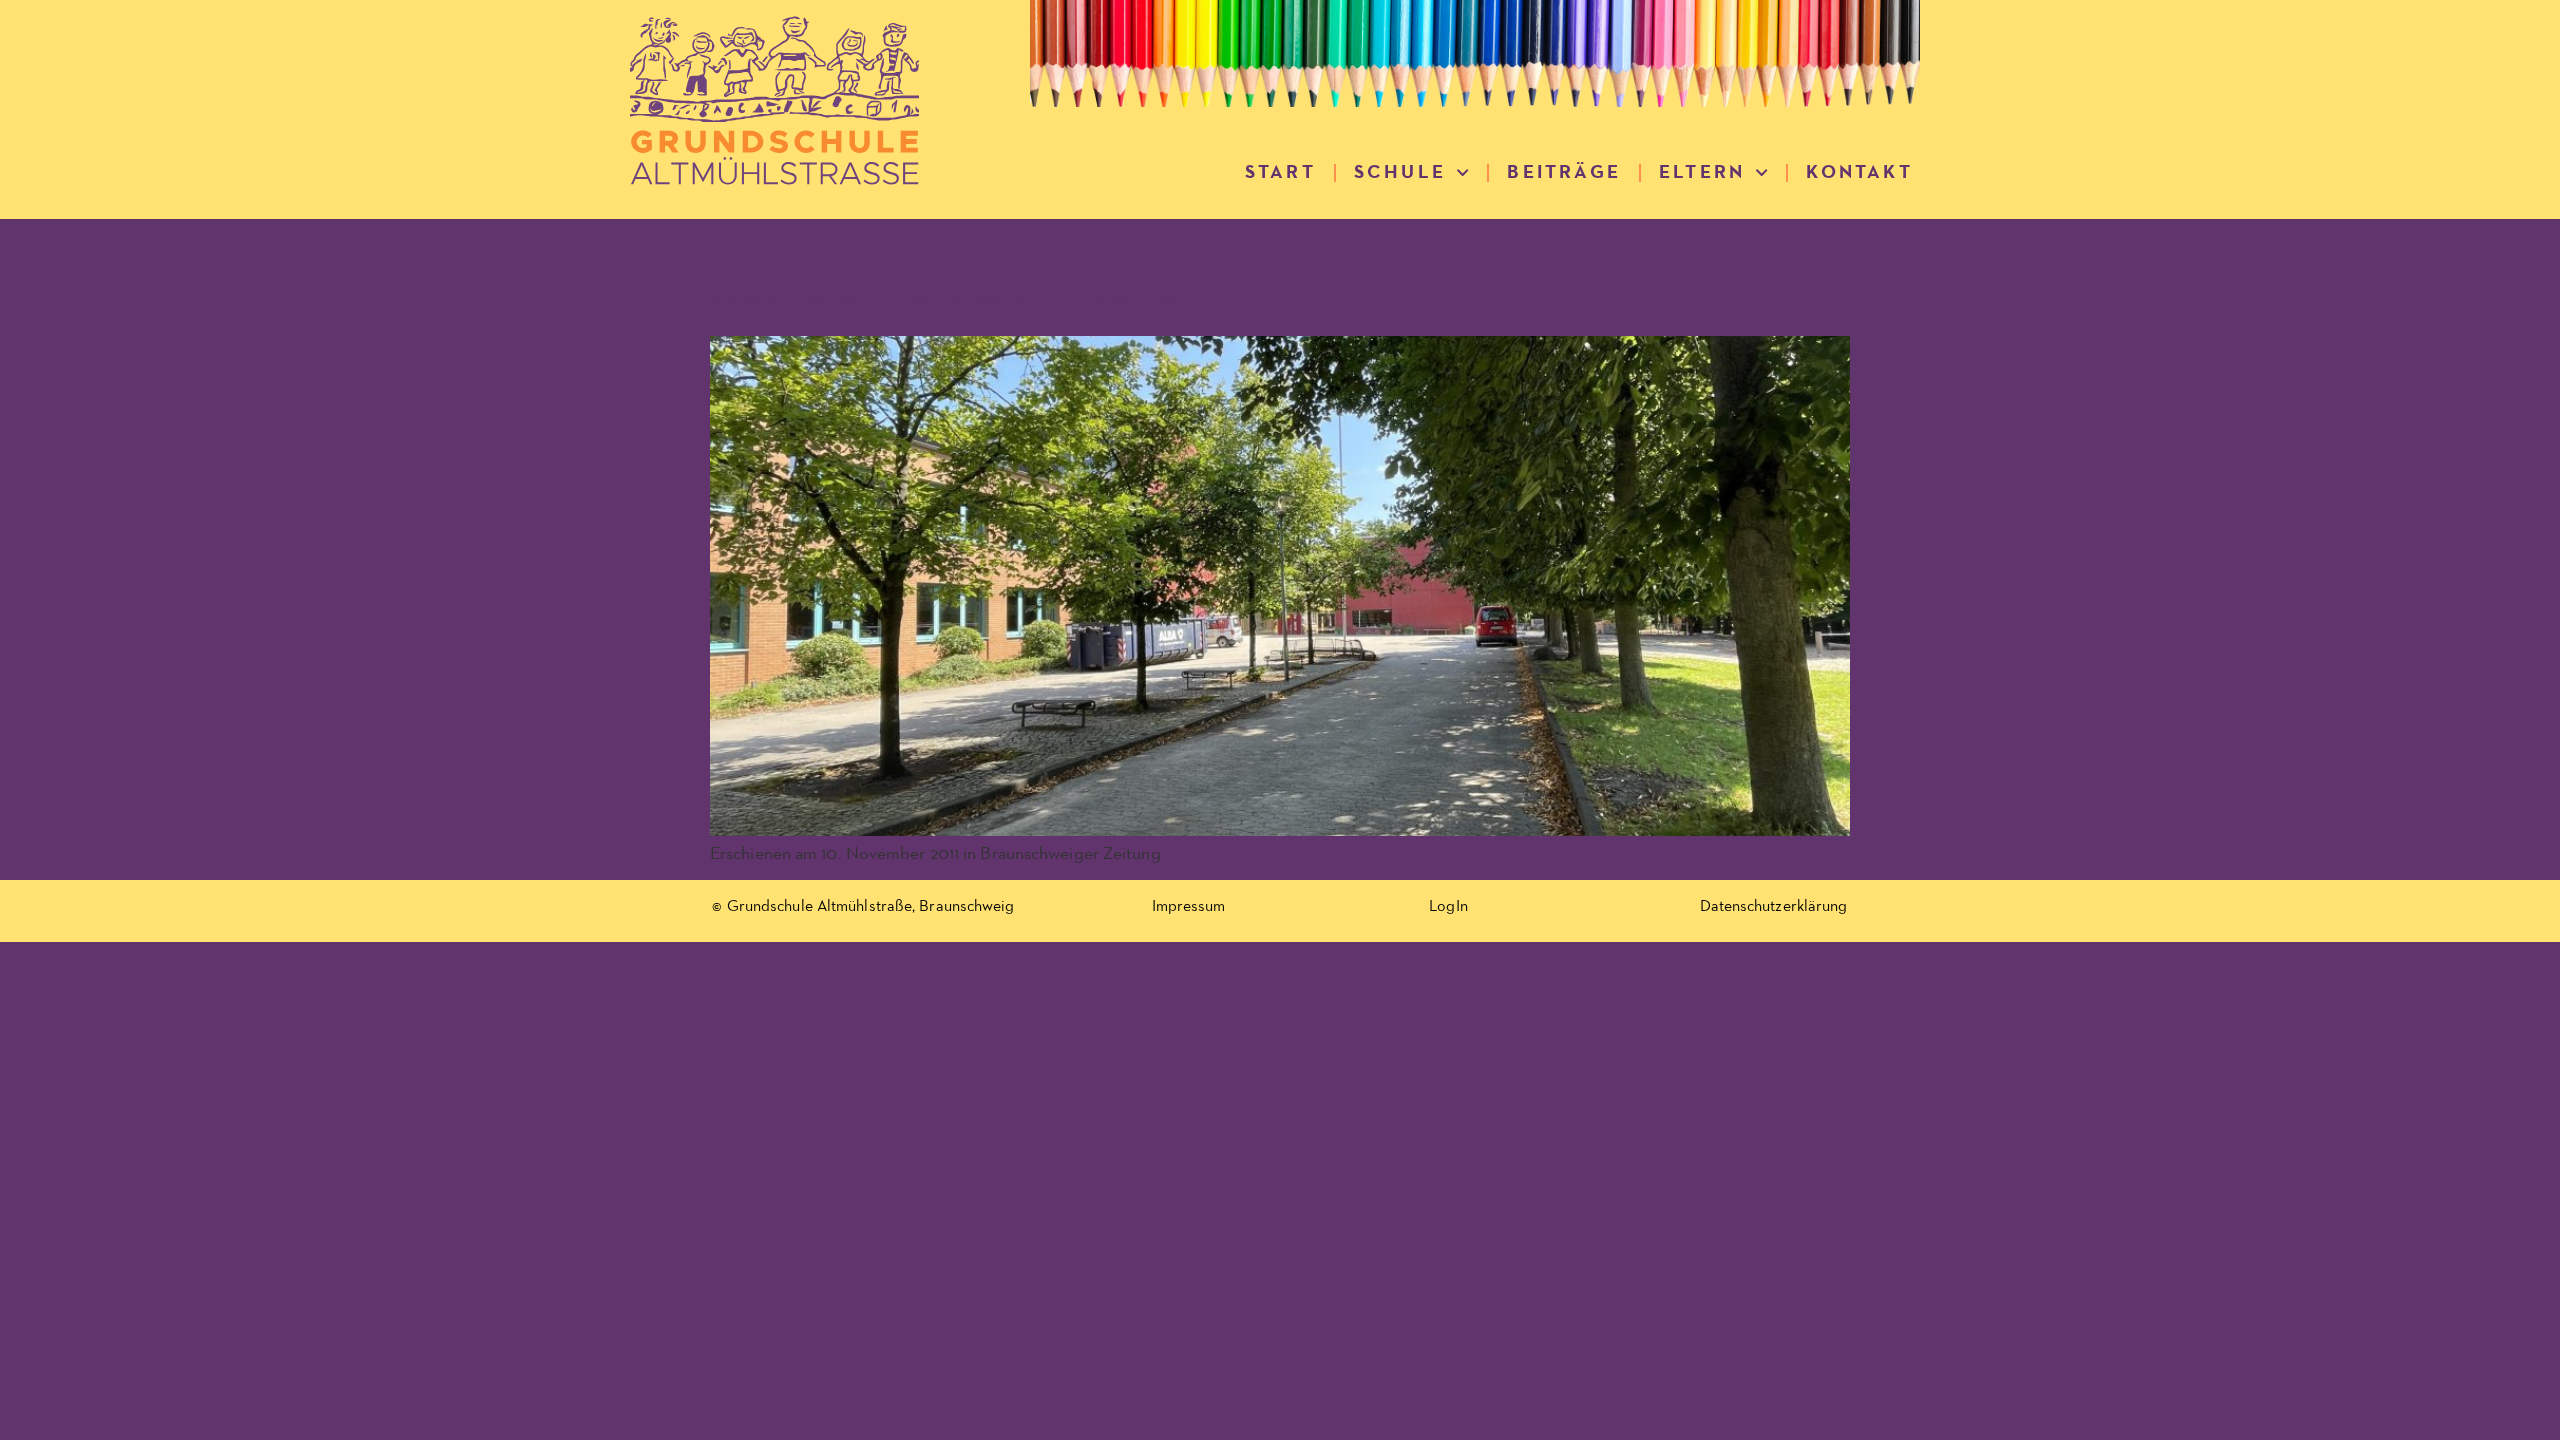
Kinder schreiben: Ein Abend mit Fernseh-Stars (950, 301)
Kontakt (1859, 172)
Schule (1400, 172)
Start (1280, 172)
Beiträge (1564, 172)
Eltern (1702, 172)
